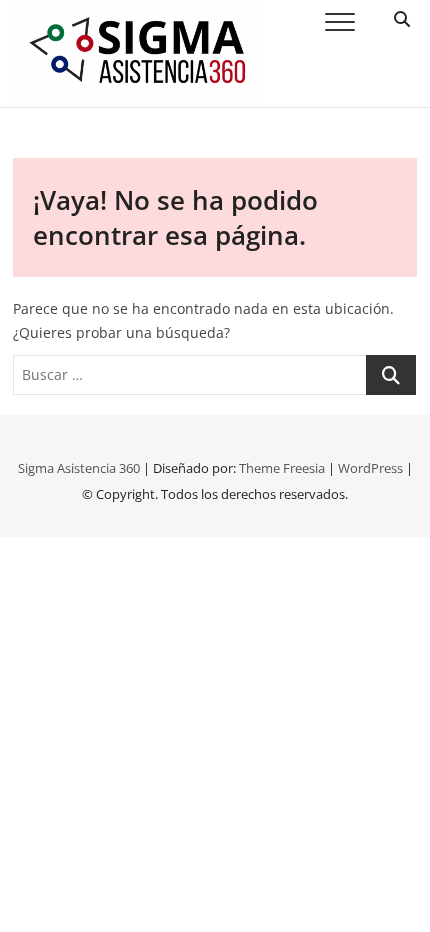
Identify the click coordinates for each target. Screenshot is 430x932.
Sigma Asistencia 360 (79, 468)
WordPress (370, 468)
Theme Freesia (282, 468)
